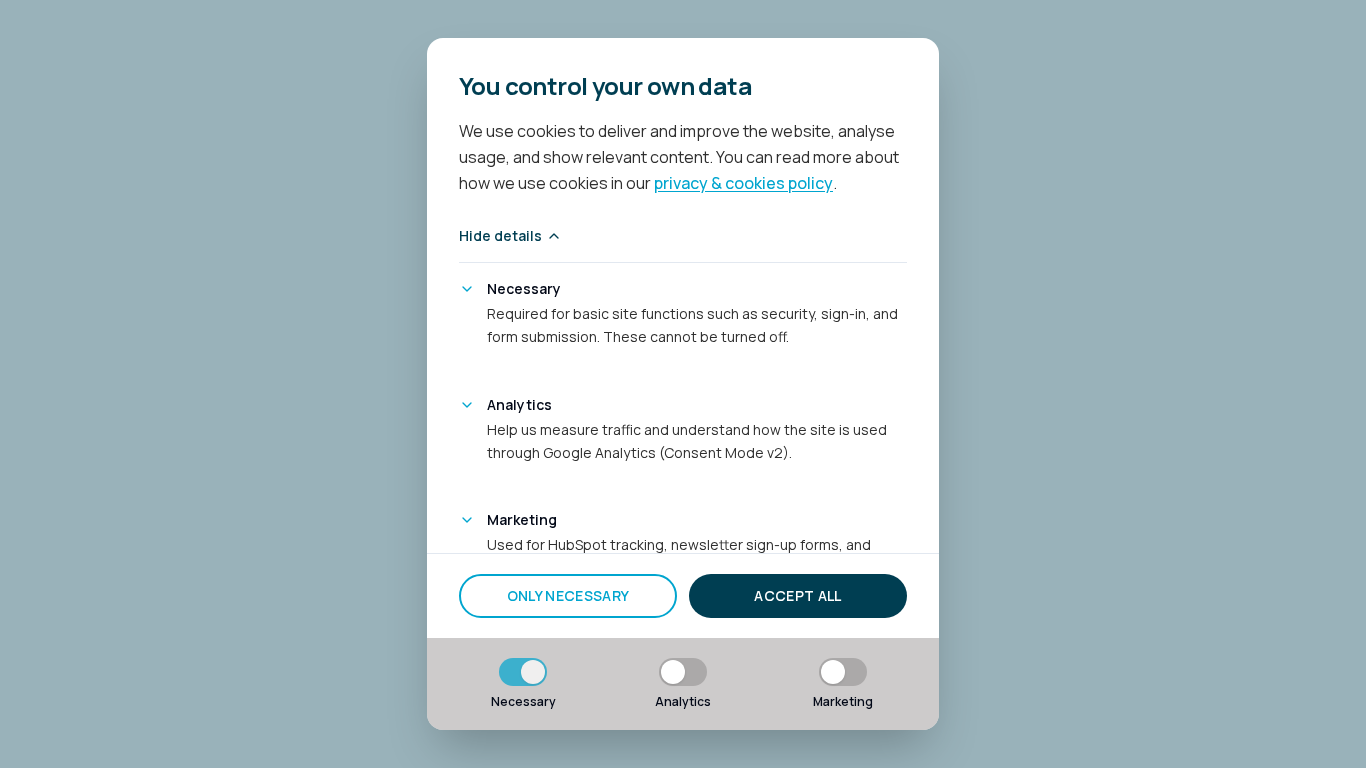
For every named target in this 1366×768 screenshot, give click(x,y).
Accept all (798, 595)
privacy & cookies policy (743, 183)
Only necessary (568, 595)
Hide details (500, 235)
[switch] (523, 672)
